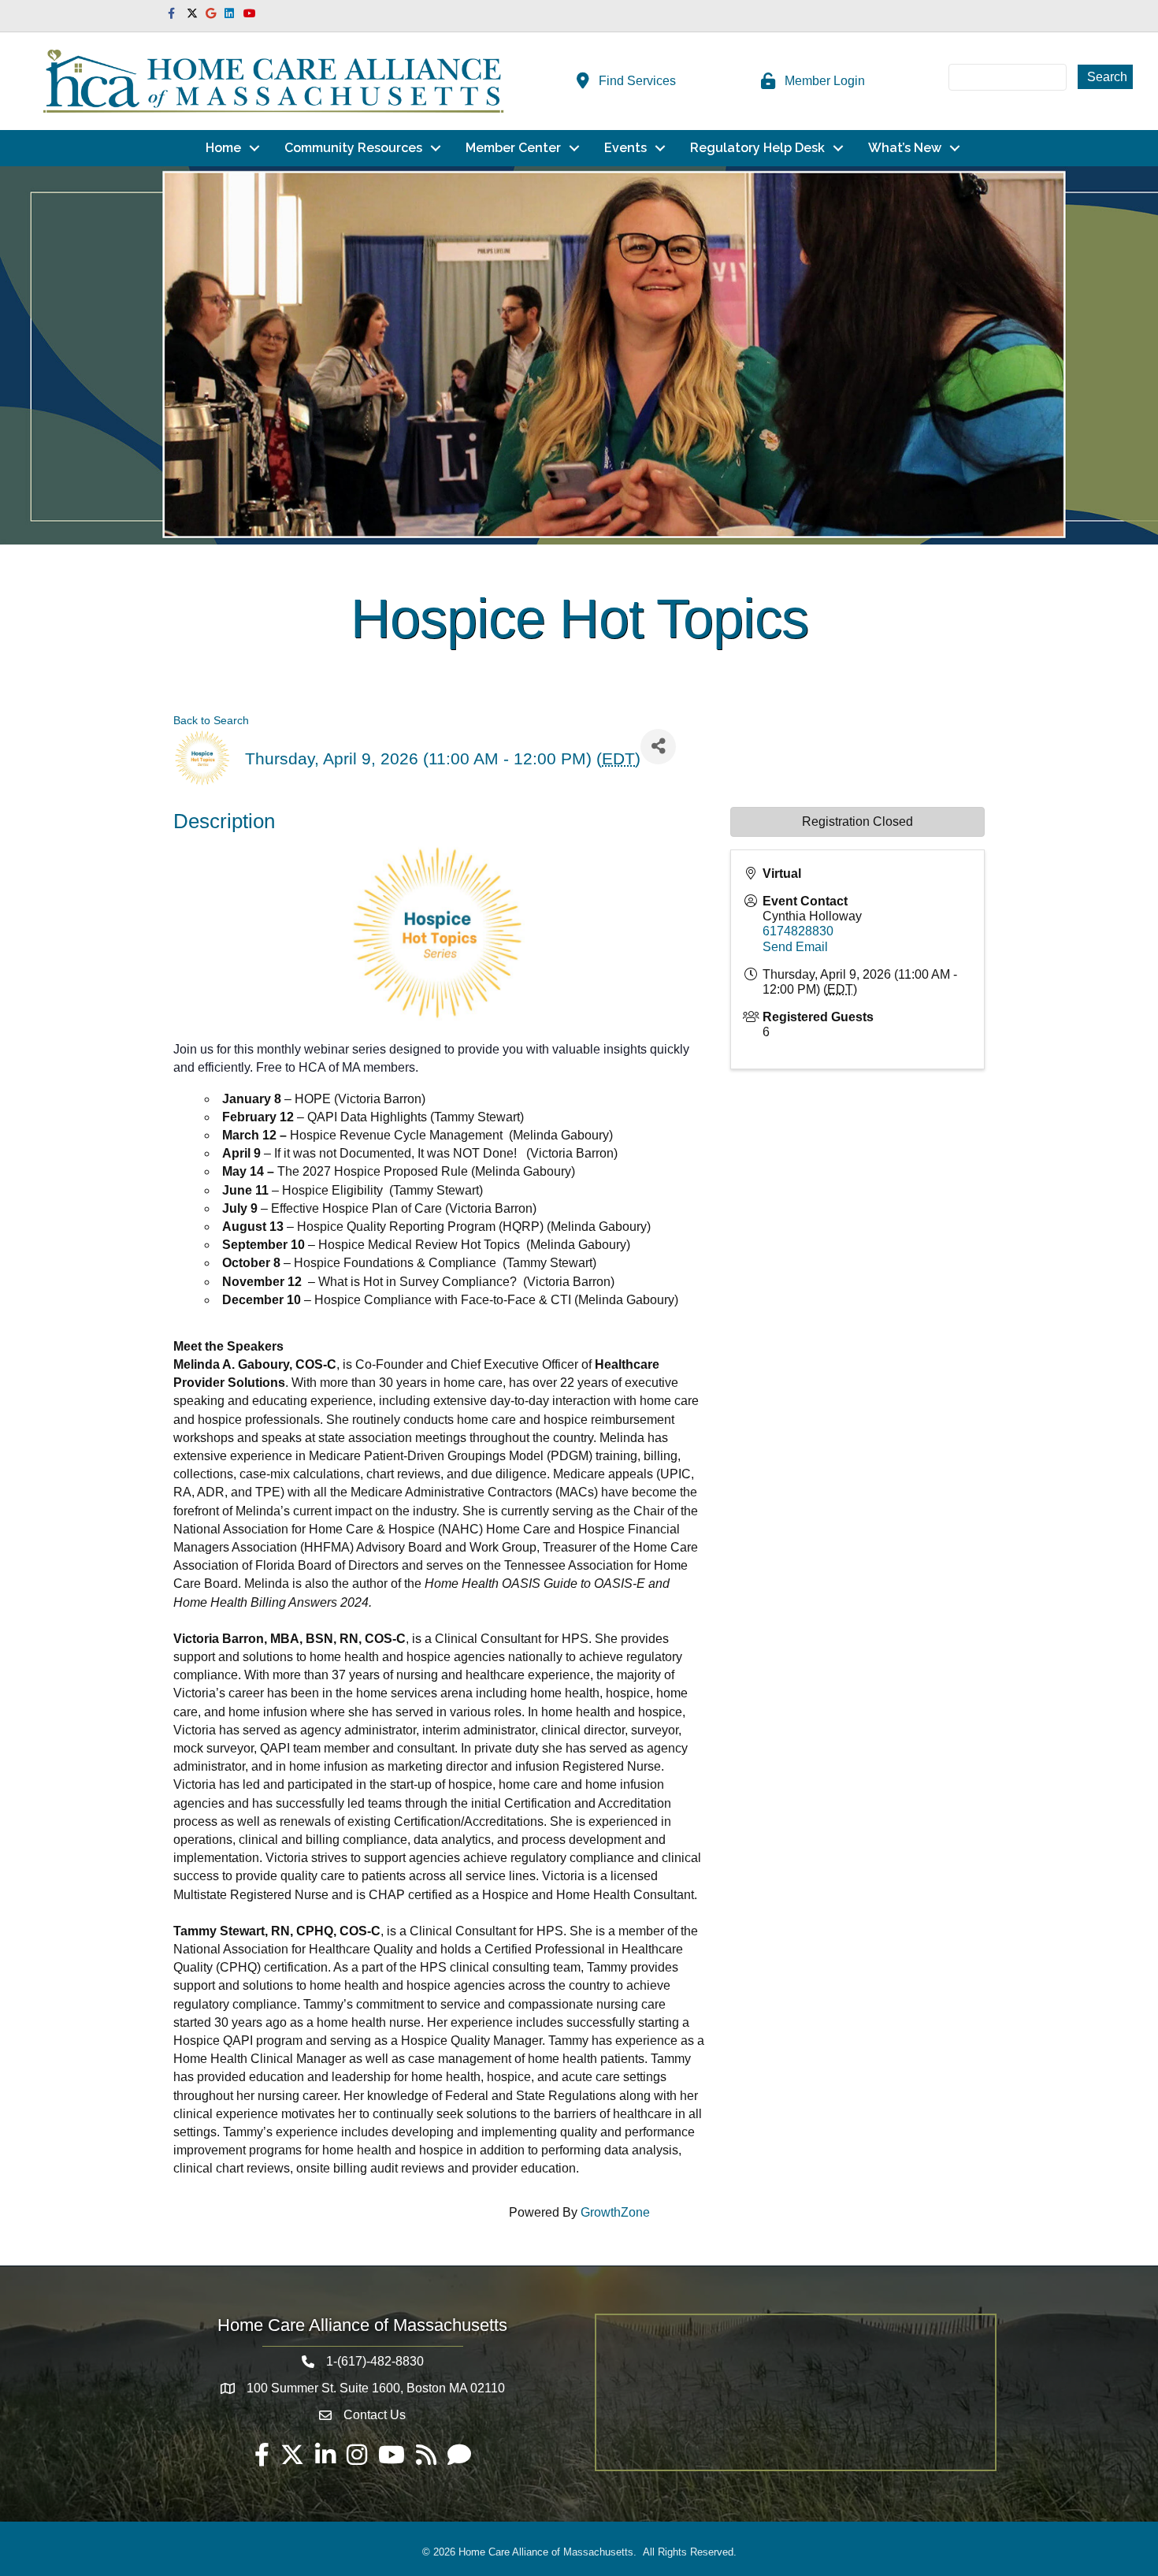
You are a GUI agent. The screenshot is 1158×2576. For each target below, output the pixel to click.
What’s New (905, 148)
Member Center (513, 148)
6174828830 (798, 931)
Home (223, 148)
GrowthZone (615, 2212)
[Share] (658, 747)
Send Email (795, 947)
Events (625, 148)
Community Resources (353, 148)
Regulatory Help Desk (757, 148)
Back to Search (211, 720)
